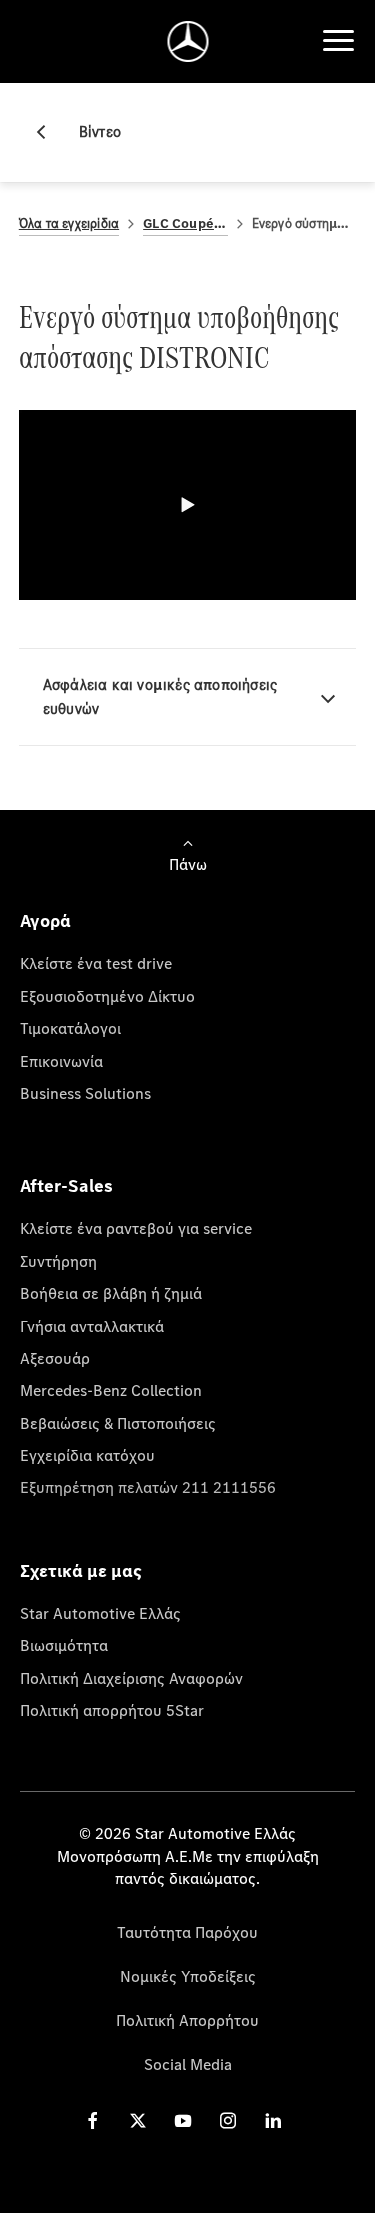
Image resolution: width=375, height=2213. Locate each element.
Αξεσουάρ (55, 1358)
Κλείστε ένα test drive (96, 963)
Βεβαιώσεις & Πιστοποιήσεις (118, 1423)
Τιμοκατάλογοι (70, 1028)
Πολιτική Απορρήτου (187, 2020)
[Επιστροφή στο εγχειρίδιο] (49, 132)
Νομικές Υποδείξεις (188, 1976)
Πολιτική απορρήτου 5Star (112, 1710)
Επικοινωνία (61, 1061)
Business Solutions (85, 1093)
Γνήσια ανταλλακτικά (92, 1326)
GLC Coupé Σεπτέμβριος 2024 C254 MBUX (185, 223)
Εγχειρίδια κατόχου (87, 1455)
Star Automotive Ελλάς (100, 1613)
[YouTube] (183, 2120)
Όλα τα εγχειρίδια (69, 223)
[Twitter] (138, 2120)
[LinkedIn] (273, 2120)
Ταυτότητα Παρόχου (187, 1932)
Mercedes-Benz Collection (111, 1390)
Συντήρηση (58, 1261)
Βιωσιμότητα (64, 1645)
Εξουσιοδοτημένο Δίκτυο (107, 996)
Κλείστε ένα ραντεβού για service (136, 1228)
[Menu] (338, 41)
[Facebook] (93, 2120)
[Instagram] (228, 2120)
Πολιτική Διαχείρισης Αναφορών (131, 1678)
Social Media (188, 2064)
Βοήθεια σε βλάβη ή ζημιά (111, 1293)
